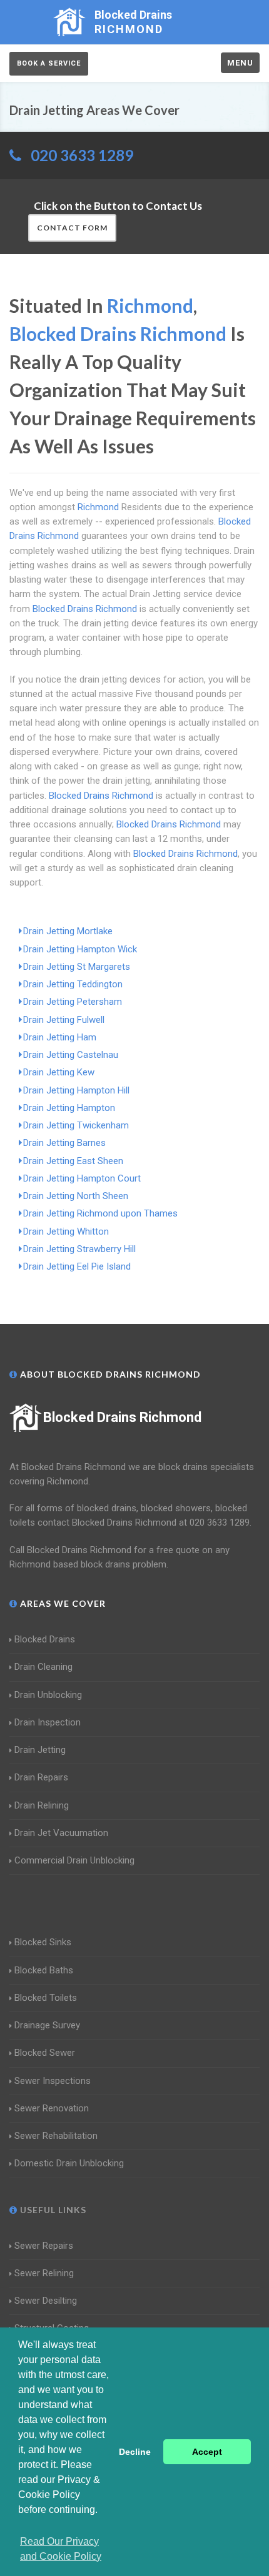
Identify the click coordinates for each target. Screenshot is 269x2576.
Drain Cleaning (43, 1667)
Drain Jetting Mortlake (68, 931)
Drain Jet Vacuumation (61, 1833)
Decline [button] (135, 2452)
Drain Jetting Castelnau (71, 1055)
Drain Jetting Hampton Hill (76, 1090)
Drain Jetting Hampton (69, 1108)
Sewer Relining (44, 2273)
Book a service (49, 63)
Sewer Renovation (52, 2108)
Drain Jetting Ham (60, 1037)
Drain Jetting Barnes (64, 1143)
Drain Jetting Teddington (73, 984)
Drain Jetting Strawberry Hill (79, 1249)
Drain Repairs (41, 1777)
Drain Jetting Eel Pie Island (77, 1266)
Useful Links (52, 2210)
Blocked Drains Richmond (122, 1417)
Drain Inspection (48, 1722)
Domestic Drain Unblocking (69, 2163)
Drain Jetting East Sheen (73, 1161)
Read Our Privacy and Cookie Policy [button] (61, 2549)
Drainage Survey (47, 2025)
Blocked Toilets (46, 1998)
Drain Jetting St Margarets (77, 967)
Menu (240, 63)
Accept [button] (207, 2452)
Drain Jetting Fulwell (64, 1020)
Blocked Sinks (43, 1942)
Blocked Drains (45, 1639)
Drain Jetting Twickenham (76, 1125)
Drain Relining (42, 1805)
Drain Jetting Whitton (66, 1231)
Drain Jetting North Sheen (76, 1196)
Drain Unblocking (48, 1695)
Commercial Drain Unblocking (74, 1860)
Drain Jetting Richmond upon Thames (100, 1213)
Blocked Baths (44, 1970)
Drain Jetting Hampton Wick (80, 949)
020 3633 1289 (82, 155)
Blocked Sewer (45, 2053)
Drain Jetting (40, 1750)
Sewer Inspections (53, 2081)
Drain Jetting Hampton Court (82, 1178)
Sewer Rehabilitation (56, 2136)
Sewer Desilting (46, 2301)
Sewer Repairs (44, 2246)
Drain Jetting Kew (59, 1072)
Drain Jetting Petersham (73, 1002)
